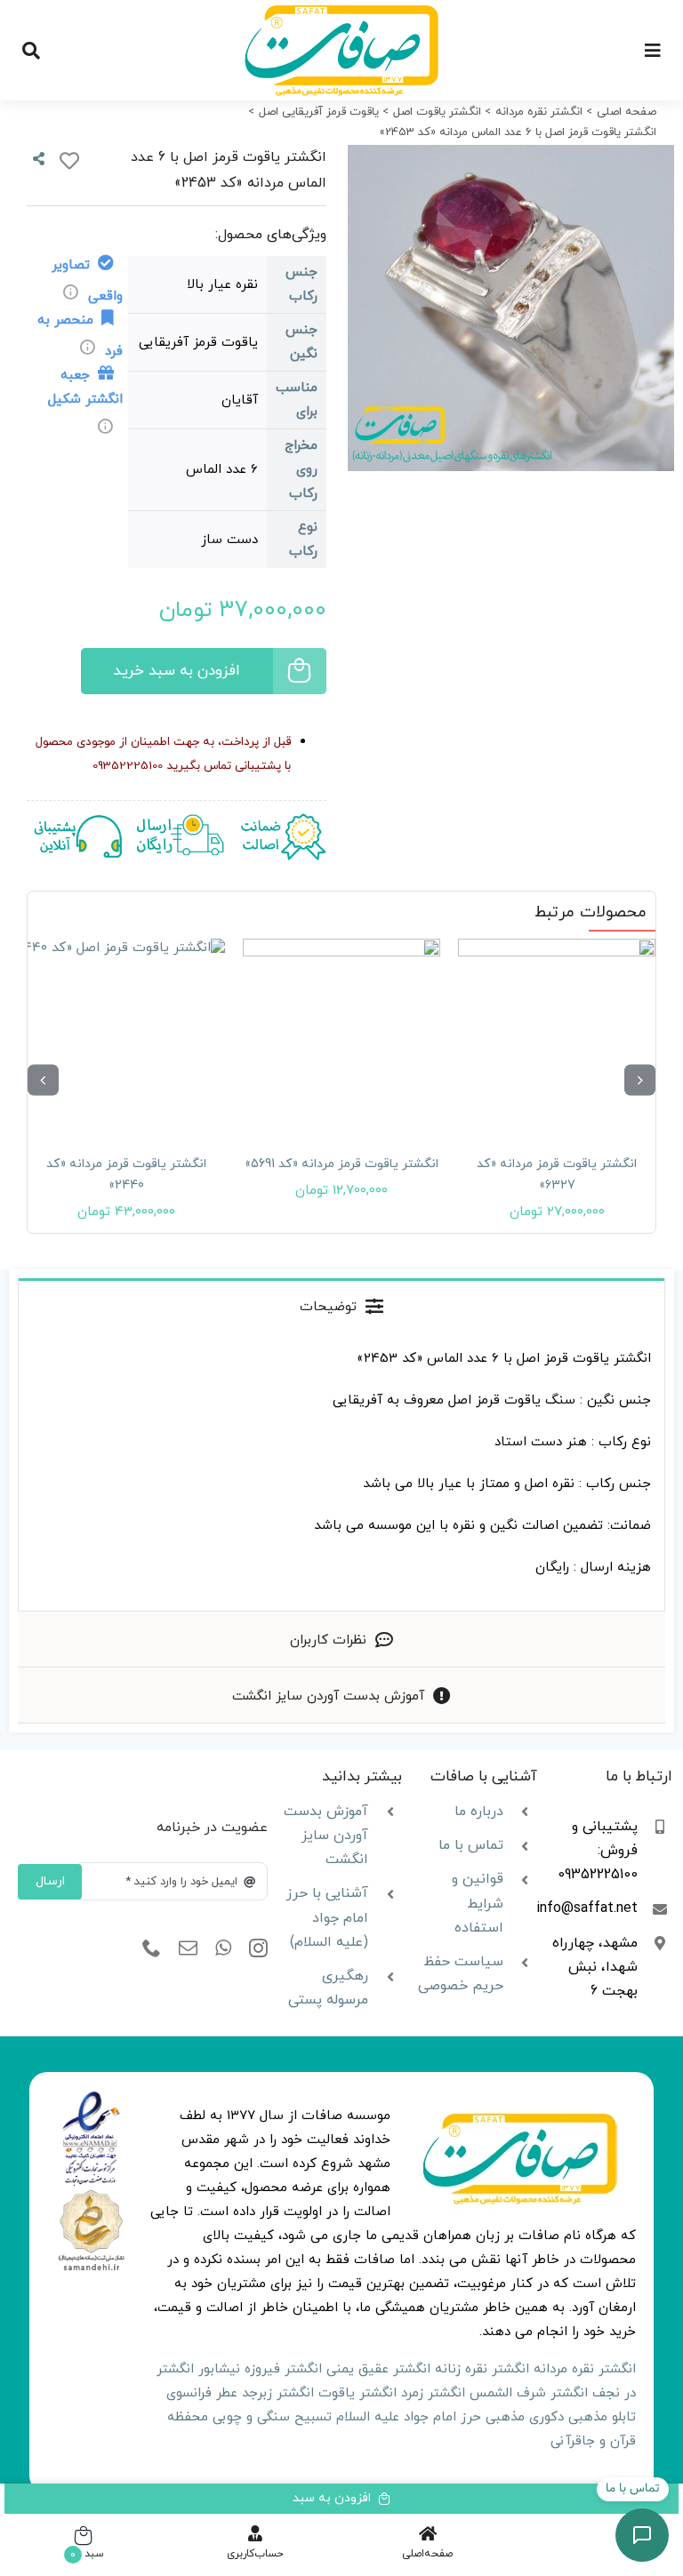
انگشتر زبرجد (278, 2393)
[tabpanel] (341, 1472)
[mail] (188, 1948)
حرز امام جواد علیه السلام (409, 2417)
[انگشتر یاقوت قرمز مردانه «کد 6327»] (557, 1037)
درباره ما (479, 1812)
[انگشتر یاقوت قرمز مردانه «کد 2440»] (126, 1037)
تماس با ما (471, 1845)
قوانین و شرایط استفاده (478, 1903)
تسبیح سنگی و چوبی (272, 2417)
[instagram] (258, 1948)
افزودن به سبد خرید (177, 671)
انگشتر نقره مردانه (585, 2369)
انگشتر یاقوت (358, 2393)
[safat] (341, 11)
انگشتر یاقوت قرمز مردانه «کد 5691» (341, 1164)
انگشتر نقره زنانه (482, 2369)
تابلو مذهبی (602, 2417)
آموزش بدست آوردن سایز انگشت (326, 1836)
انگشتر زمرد (433, 2393)
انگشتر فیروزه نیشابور (260, 2369)
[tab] (341, 1306)
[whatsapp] (223, 1948)
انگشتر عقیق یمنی (378, 2369)
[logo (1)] (91, 2193)
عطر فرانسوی (202, 2393)
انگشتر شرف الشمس (529, 2393)
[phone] (152, 1948)
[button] (640, 1080)
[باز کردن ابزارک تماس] (642, 2535)
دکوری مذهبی (525, 2417)
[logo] (91, 2097)
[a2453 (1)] (511, 308)
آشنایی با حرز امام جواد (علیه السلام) (327, 1917)
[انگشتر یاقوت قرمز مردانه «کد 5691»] (341, 1037)
